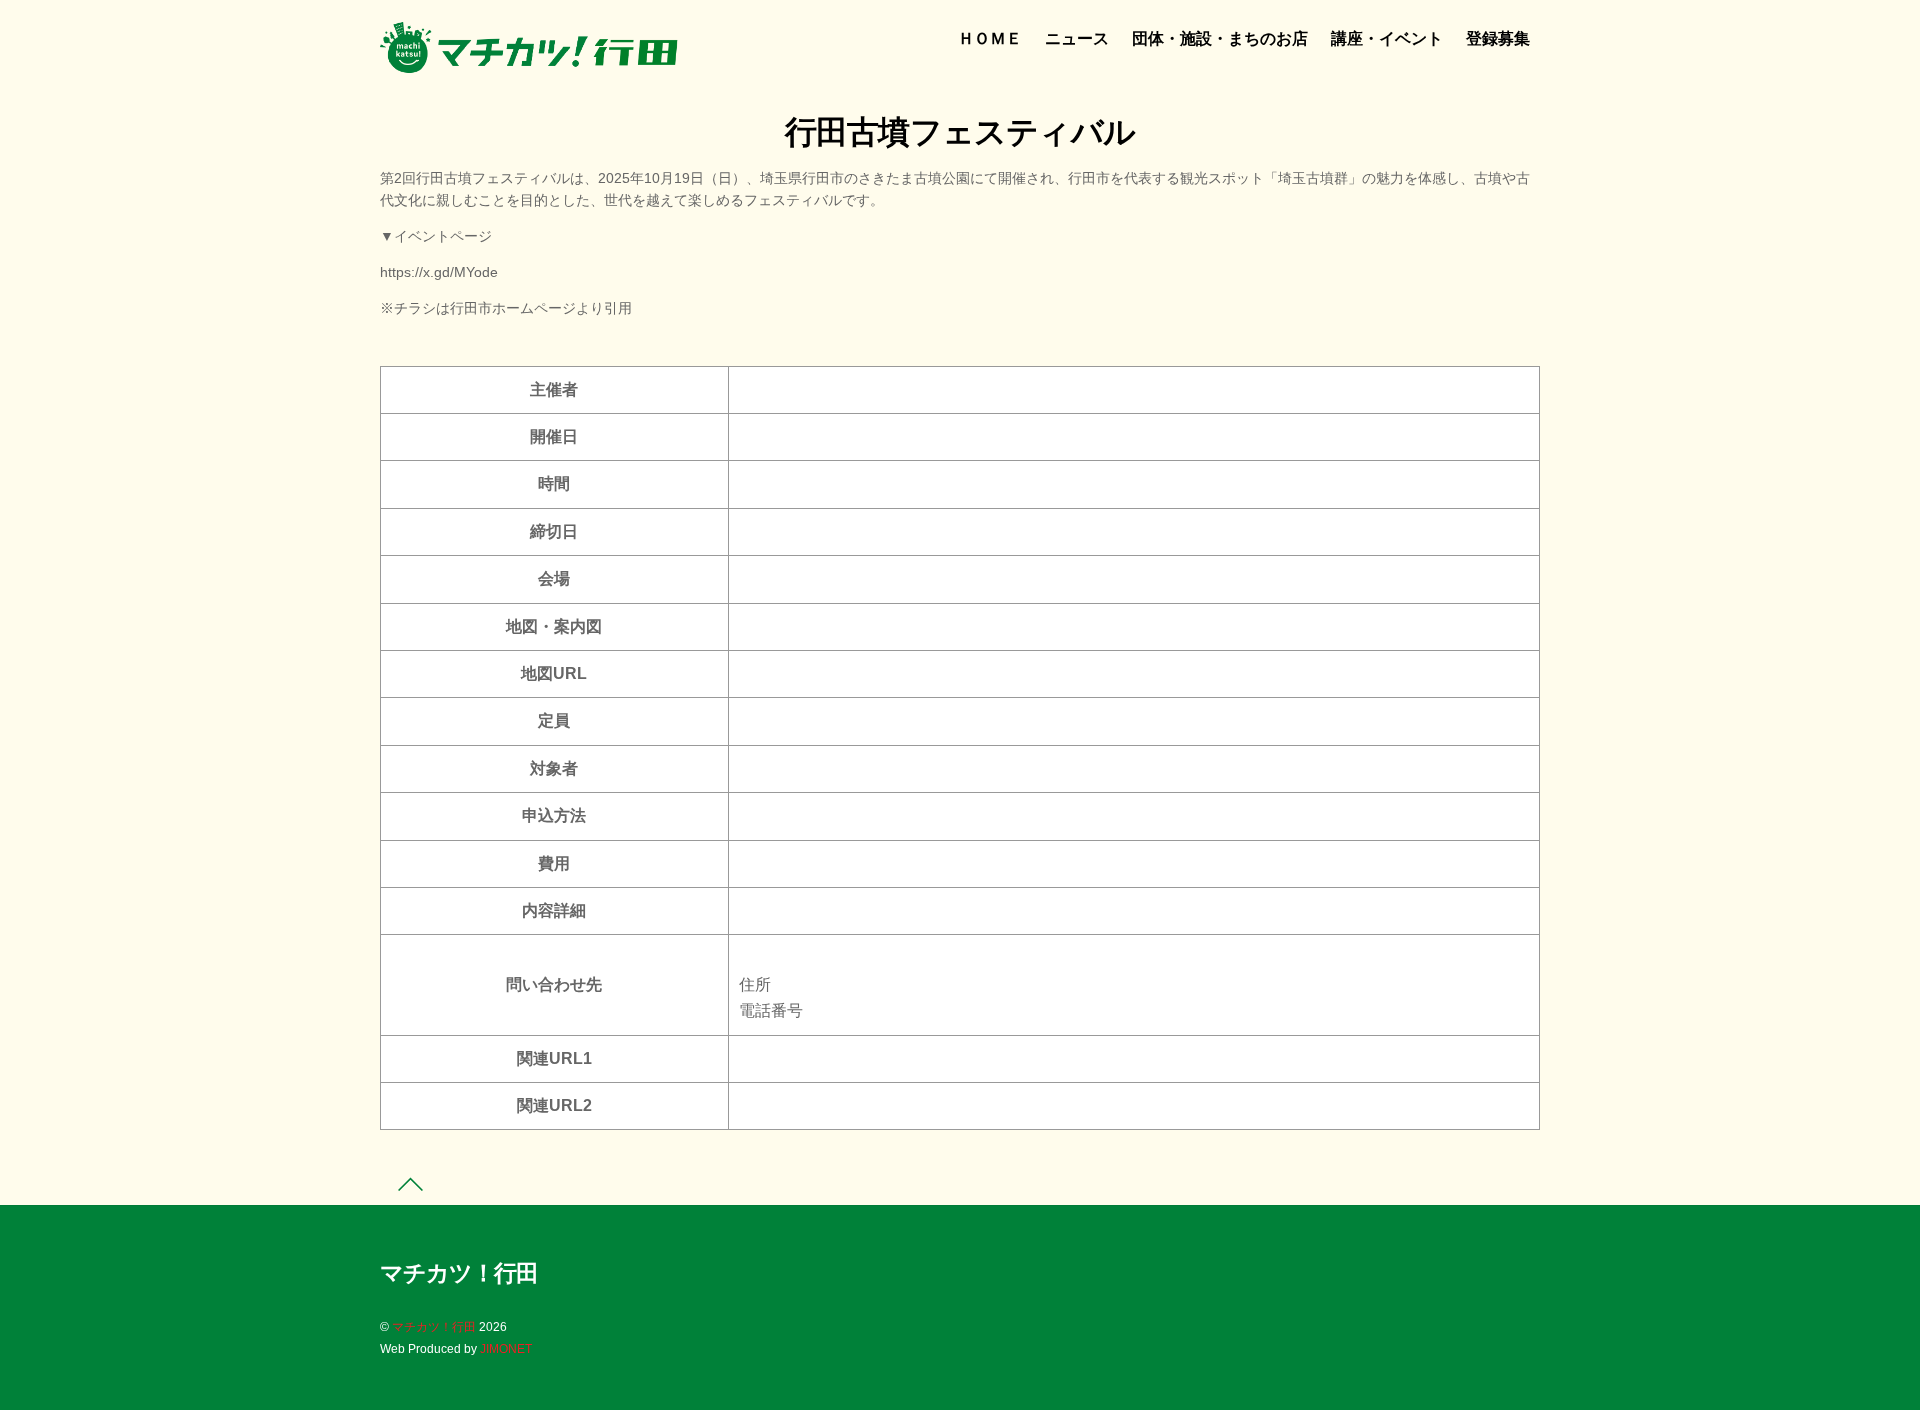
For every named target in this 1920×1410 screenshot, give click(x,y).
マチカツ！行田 (434, 1327)
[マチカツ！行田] (530, 65)
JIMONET (506, 1349)
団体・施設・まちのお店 (1220, 38)
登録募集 (1498, 38)
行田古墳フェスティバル (960, 132)
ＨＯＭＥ (990, 38)
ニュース (1077, 38)
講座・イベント (1387, 38)
